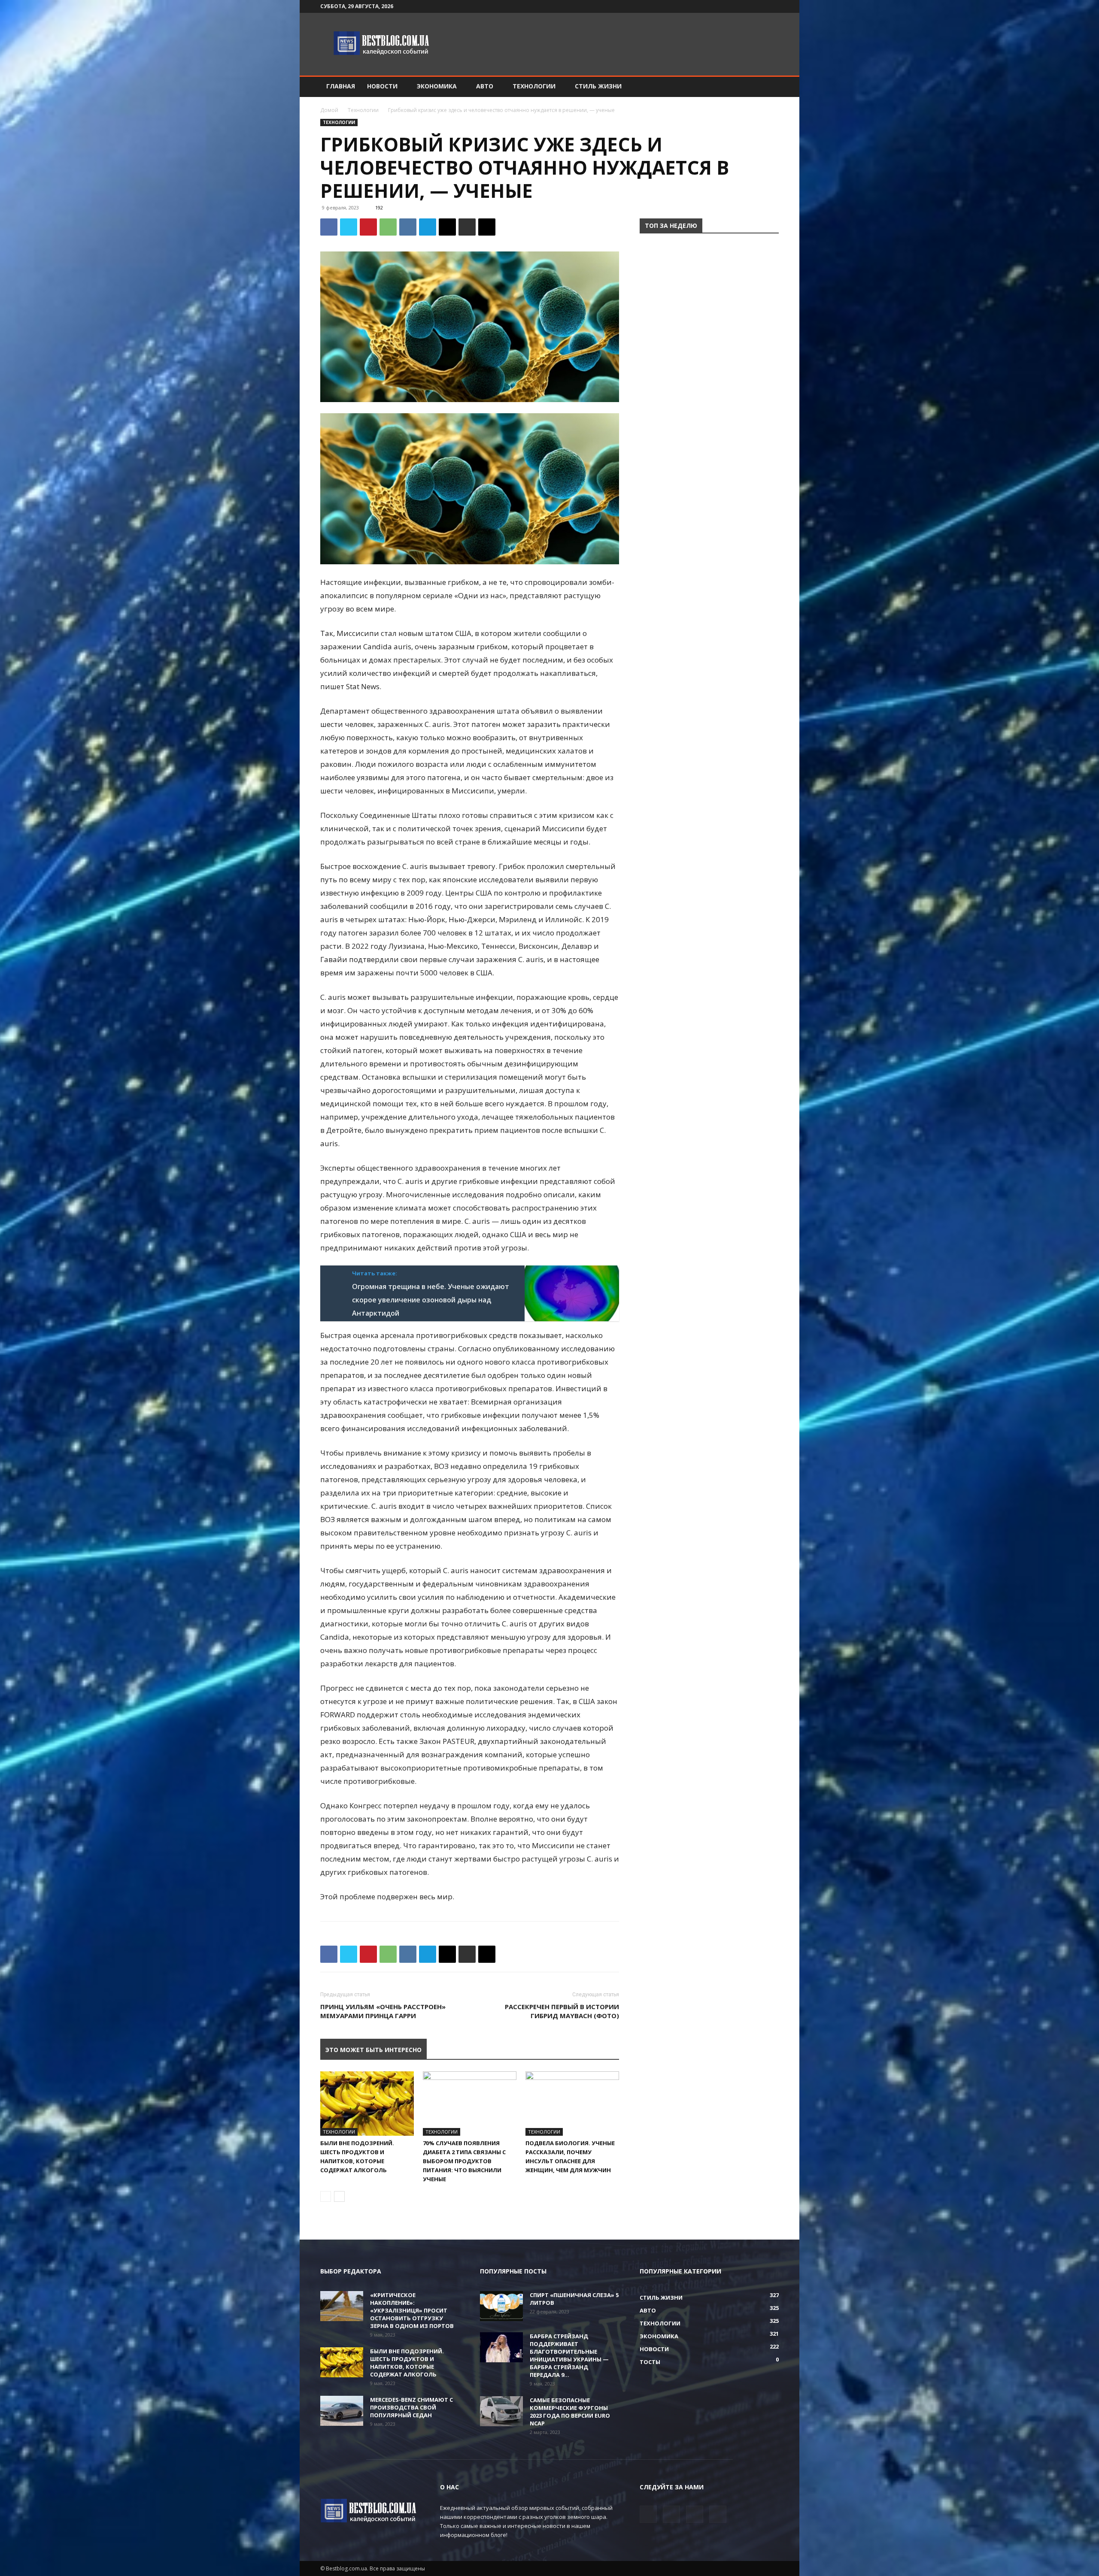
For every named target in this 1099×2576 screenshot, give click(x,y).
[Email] (447, 227)
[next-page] (339, 2196)
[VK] (408, 227)
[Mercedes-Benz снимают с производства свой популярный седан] (342, 2411)
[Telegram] (428, 227)
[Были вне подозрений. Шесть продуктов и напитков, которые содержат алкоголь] (367, 2104)
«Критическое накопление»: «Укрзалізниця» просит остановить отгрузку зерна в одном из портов (412, 2310)
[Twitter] (744, 6)
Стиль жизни (598, 86)
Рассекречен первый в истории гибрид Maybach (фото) (562, 2011)
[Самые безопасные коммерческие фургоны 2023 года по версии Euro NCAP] (501, 2411)
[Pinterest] (368, 227)
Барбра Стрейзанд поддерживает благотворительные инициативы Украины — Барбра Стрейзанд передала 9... (569, 2355)
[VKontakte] (758, 6)
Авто (485, 86)
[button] (768, 87)
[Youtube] (772, 6)
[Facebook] (730, 6)
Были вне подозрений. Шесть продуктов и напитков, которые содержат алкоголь (407, 2363)
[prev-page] (326, 2196)
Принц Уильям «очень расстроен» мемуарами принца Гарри (383, 2011)
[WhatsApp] (388, 227)
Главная (341, 86)
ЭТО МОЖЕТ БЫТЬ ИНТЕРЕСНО (373, 2050)
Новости (382, 86)
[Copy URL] (487, 227)
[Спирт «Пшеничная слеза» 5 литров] (501, 2306)
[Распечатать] (467, 227)
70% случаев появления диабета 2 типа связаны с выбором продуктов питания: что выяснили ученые (464, 2161)
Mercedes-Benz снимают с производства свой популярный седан (411, 2407)
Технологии (534, 86)
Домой (329, 110)
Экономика (437, 86)
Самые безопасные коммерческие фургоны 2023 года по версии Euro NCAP (570, 2412)
